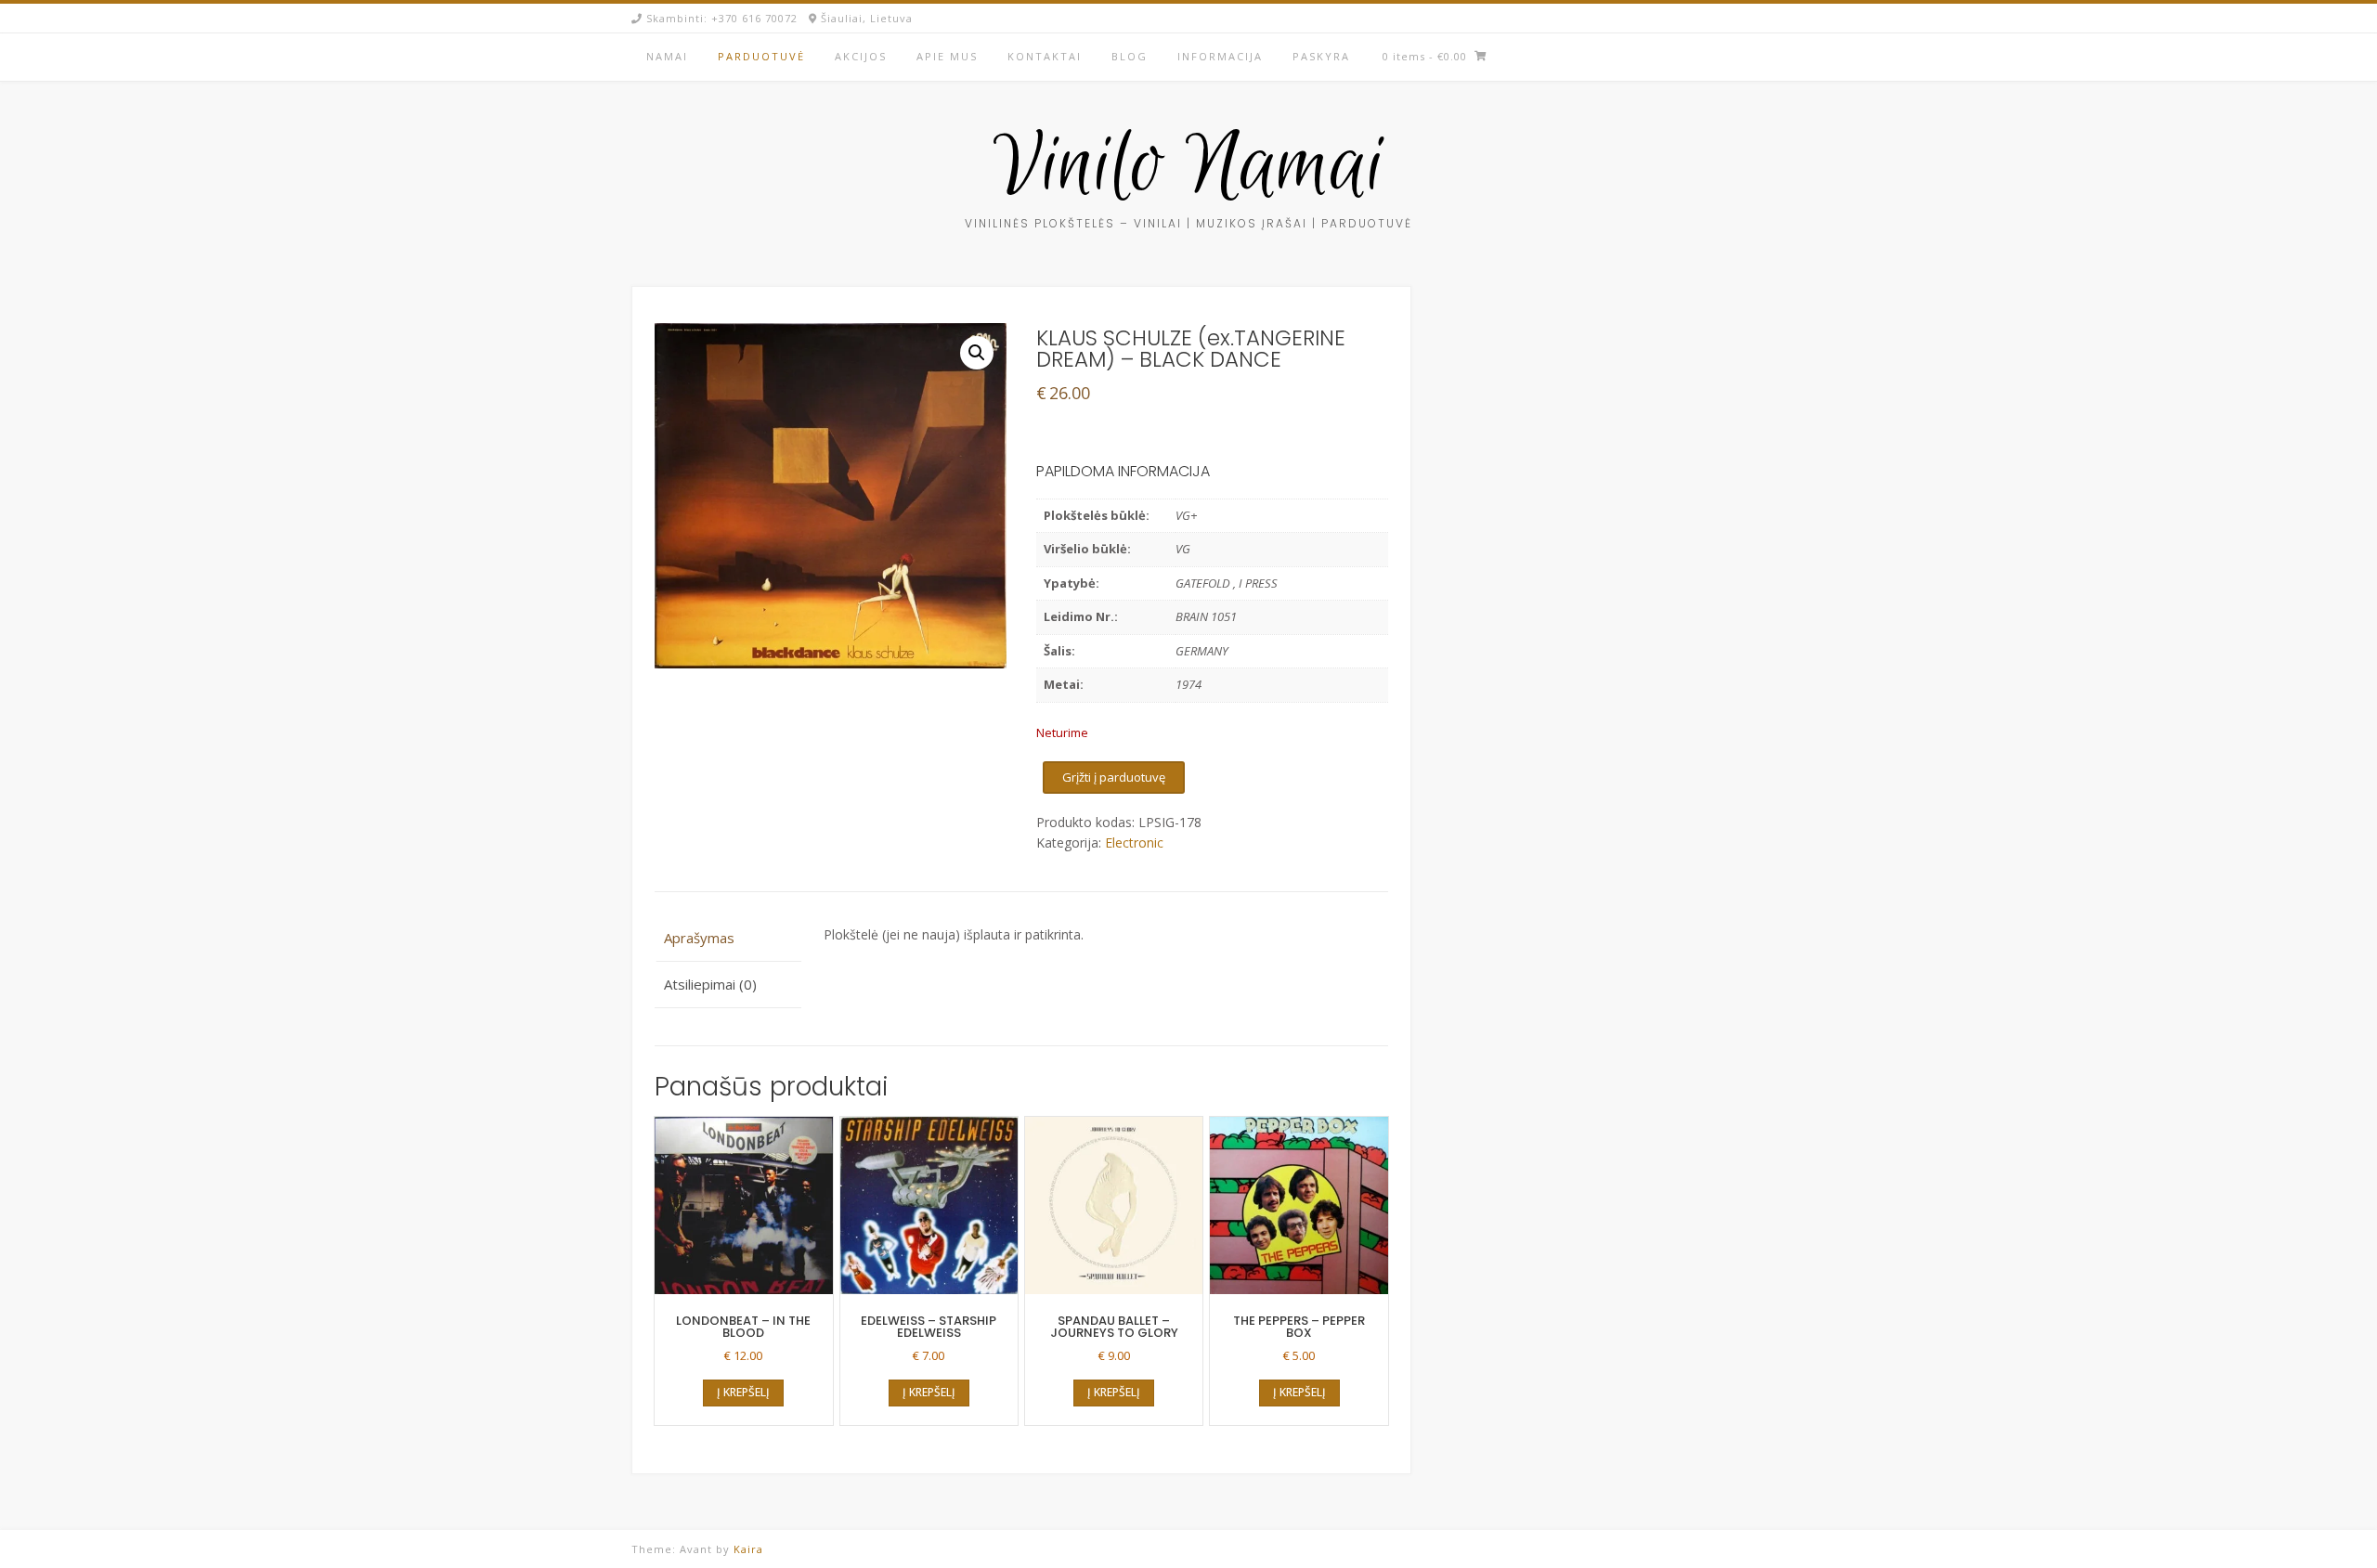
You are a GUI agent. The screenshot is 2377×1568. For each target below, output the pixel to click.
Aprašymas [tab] (699, 938)
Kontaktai (1045, 56)
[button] (977, 353)
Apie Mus (947, 56)
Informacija (1220, 56)
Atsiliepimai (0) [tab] (710, 984)
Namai (667, 56)
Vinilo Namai (1189, 168)
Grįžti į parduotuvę (1114, 777)
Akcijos (861, 56)
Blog (1130, 56)
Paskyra (1321, 56)
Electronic (1134, 842)
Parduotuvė (761, 56)
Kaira (748, 1549)
